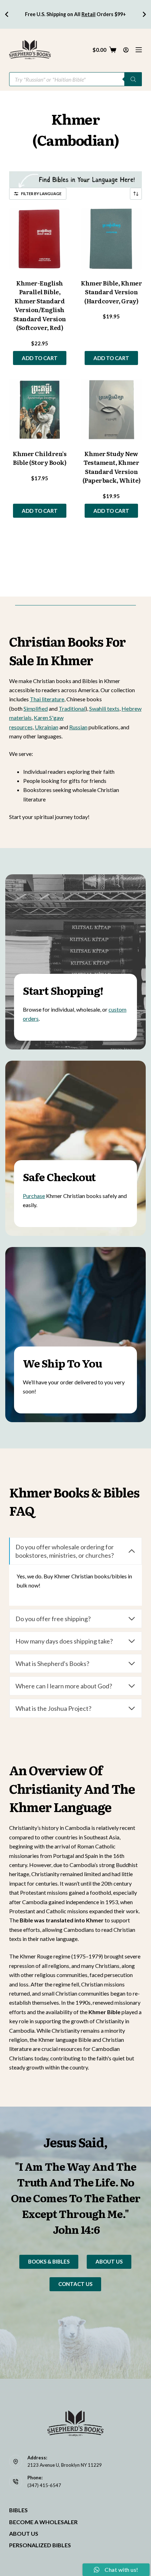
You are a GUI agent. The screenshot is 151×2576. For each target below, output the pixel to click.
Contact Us (75, 2284)
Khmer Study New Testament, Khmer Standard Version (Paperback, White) (111, 467)
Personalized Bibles (40, 2545)
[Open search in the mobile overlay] (75, 79)
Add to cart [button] (40, 358)
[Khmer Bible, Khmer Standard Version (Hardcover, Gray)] (111, 239)
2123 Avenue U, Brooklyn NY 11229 (65, 2465)
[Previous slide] (7, 14)
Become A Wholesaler (43, 2522)
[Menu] (139, 50)
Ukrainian (47, 727)
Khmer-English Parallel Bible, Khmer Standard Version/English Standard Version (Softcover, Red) (40, 305)
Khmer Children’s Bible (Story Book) (40, 458)
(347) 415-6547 (44, 2485)
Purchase (34, 1196)
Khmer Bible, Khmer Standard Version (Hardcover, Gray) (111, 292)
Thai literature (47, 699)
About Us (109, 2261)
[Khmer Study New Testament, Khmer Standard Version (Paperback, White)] (111, 409)
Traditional (72, 708)
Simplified (36, 708)
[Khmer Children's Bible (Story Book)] (40, 409)
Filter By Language (41, 194)
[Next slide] (144, 14)
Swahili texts (104, 708)
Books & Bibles (49, 2261)
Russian (78, 727)
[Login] (126, 50)
